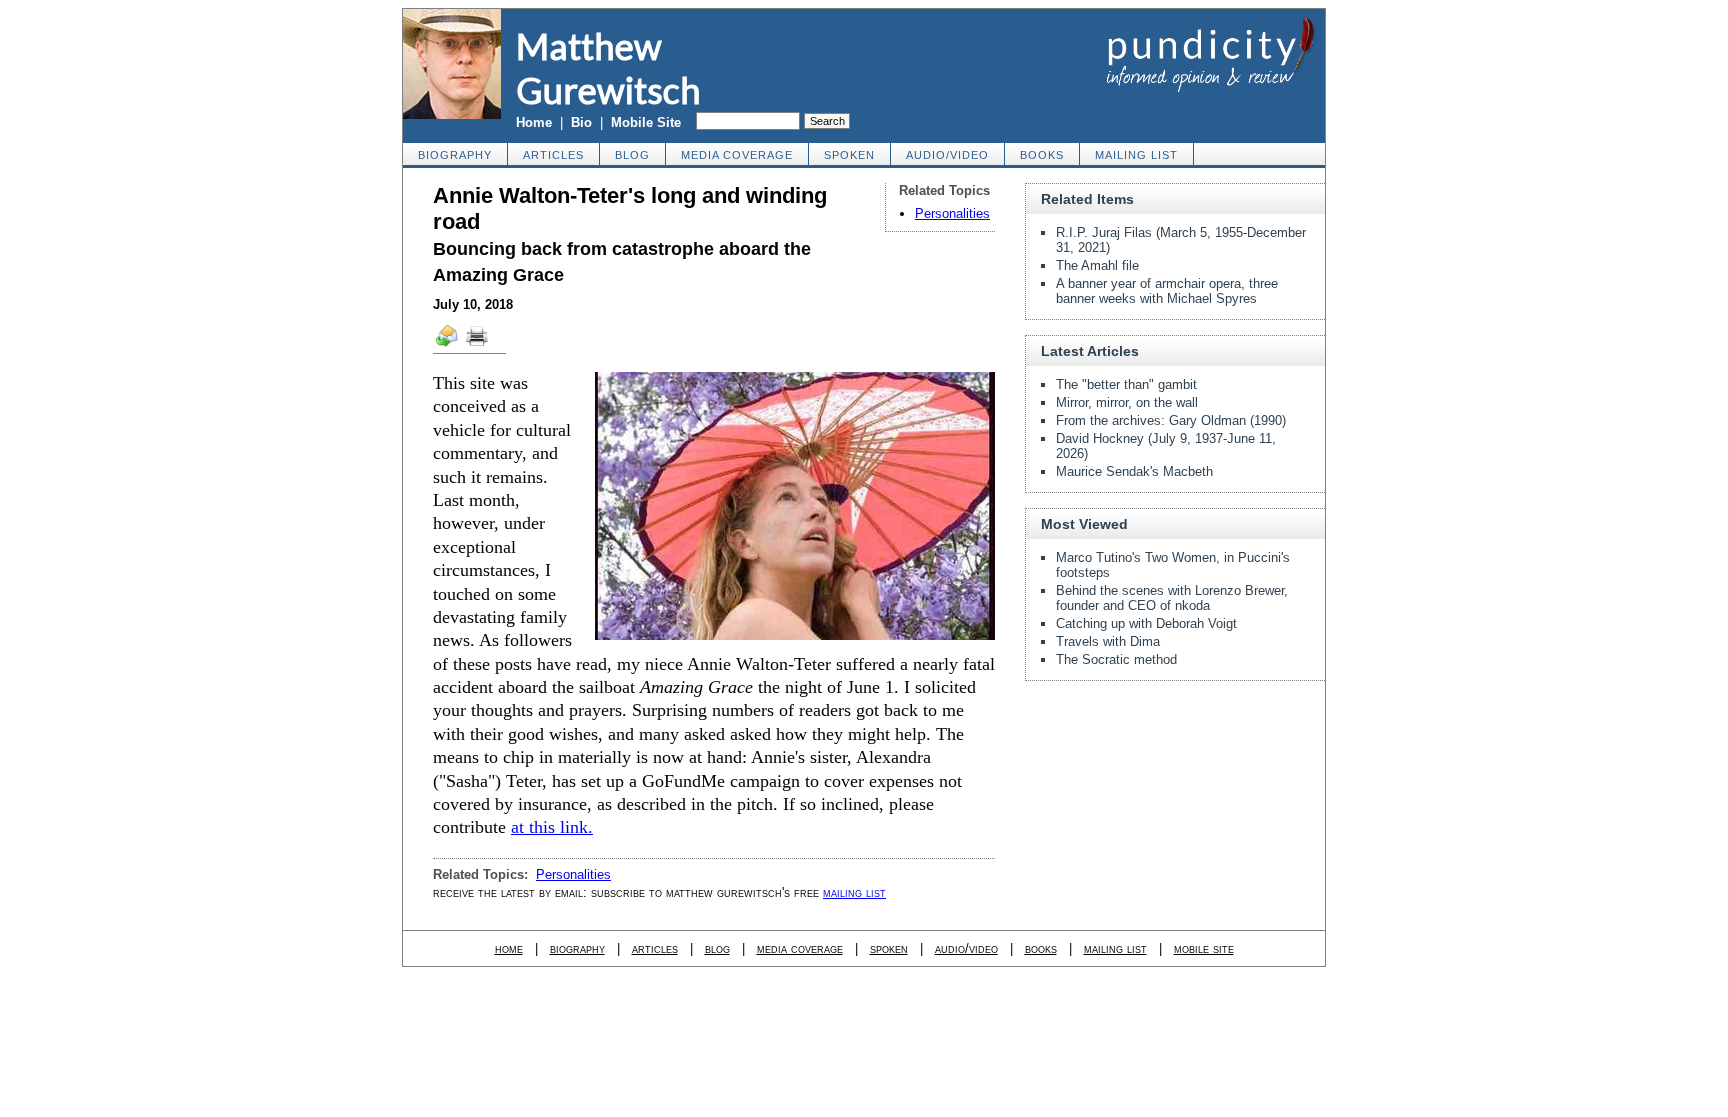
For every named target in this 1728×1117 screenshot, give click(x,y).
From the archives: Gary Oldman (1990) (1171, 420)
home (509, 948)
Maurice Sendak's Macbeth (1134, 471)
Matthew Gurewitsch (608, 68)
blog (632, 155)
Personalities (952, 213)
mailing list (1136, 155)
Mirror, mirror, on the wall (1127, 402)
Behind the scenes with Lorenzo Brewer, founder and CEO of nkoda (1172, 598)
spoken (849, 155)
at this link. (552, 827)
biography (455, 155)
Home (534, 122)
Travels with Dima (1108, 641)
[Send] (448, 345)
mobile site (1204, 948)
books (1042, 155)
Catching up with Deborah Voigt (1146, 623)
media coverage (737, 155)
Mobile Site (646, 122)
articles (553, 155)
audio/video (947, 155)
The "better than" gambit (1126, 384)
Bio (581, 122)
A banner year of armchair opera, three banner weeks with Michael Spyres (1167, 291)
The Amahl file (1097, 265)
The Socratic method (1116, 659)
